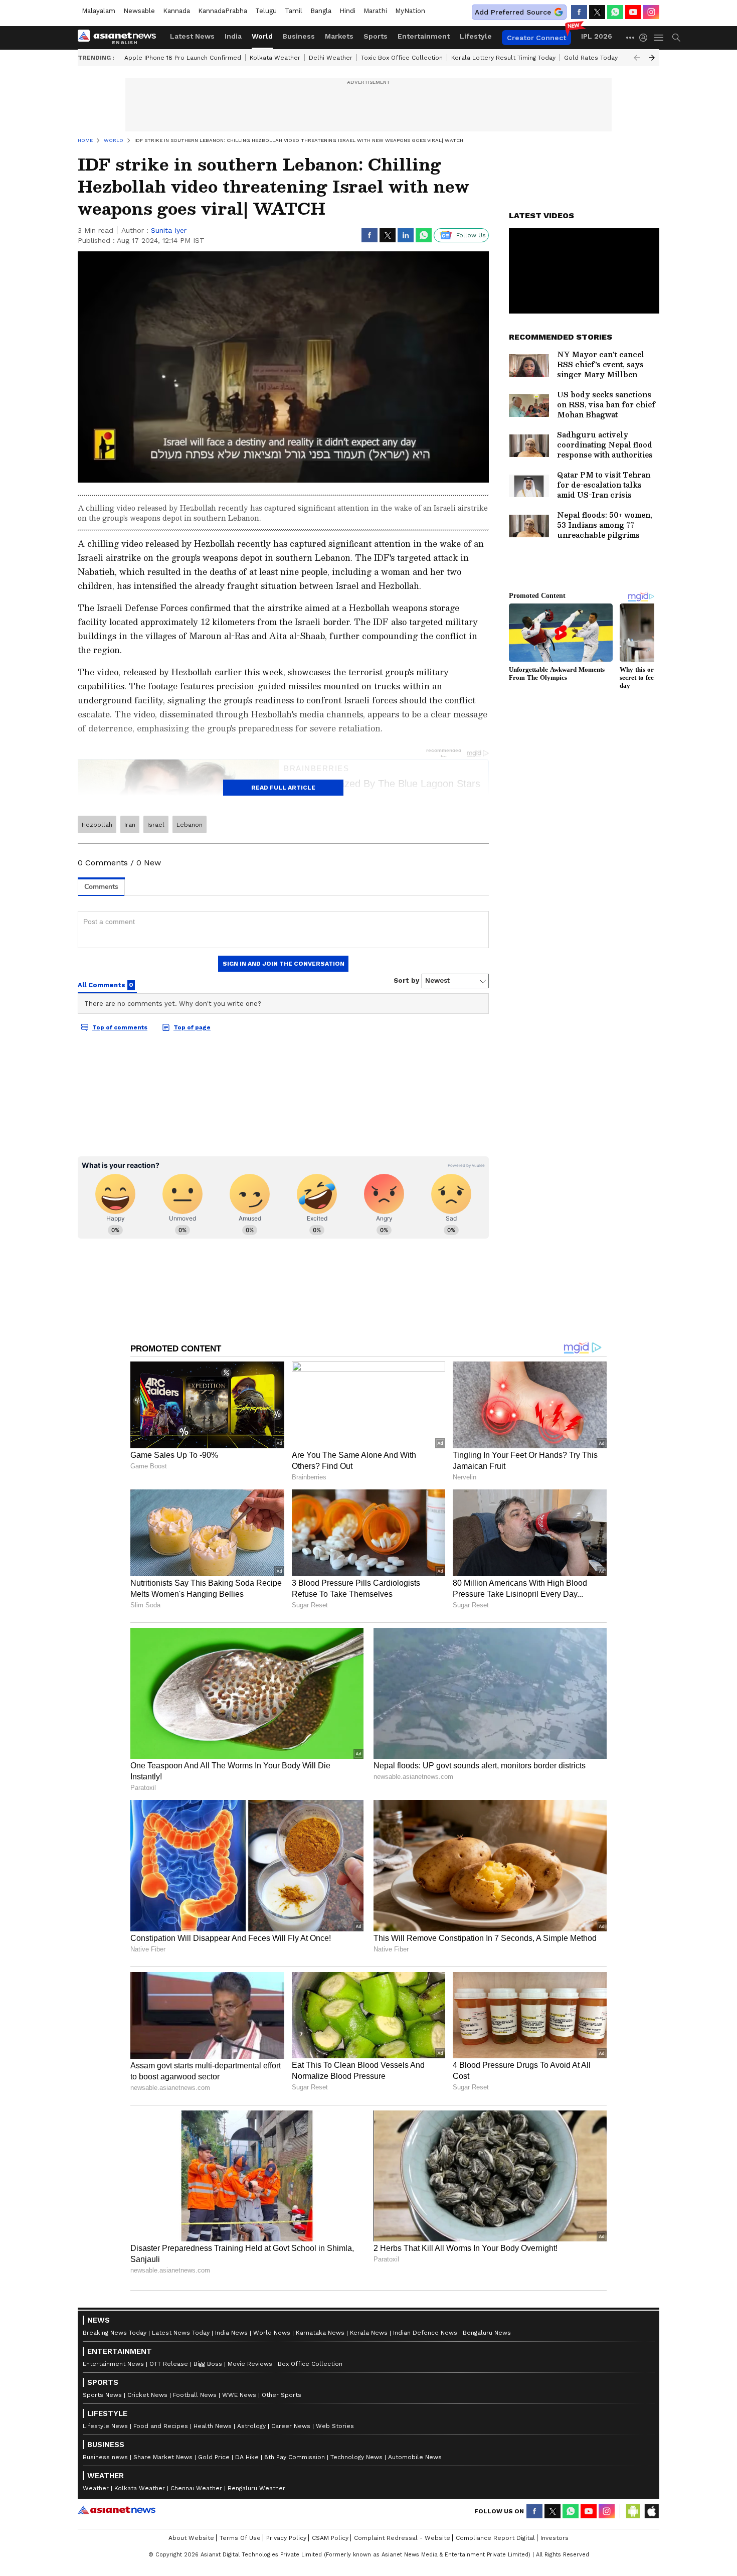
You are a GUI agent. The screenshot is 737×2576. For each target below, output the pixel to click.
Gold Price (214, 2457)
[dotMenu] (631, 37)
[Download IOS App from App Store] (651, 2511)
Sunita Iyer (169, 230)
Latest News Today (181, 2333)
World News (272, 2333)
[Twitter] (597, 12)
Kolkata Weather (275, 58)
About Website (191, 2538)
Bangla (321, 11)
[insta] (651, 12)
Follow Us (471, 235)
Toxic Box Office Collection (402, 58)
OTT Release (169, 2364)
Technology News (356, 2457)
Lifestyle (476, 36)
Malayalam (99, 11)
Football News (195, 2395)
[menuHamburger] (659, 38)
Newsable (139, 11)
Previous (637, 58)
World (262, 36)
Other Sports (282, 2395)
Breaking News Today (115, 2333)
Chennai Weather (196, 2488)
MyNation (410, 11)
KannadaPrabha (223, 11)
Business (299, 36)
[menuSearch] (676, 38)
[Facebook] (579, 12)
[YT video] (633, 12)
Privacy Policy (286, 2538)
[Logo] (120, 38)
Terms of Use (240, 2538)
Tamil (294, 11)
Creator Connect (536, 38)
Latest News (192, 36)
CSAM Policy (330, 2538)
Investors (555, 2538)
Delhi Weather (331, 58)
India (233, 36)
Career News (291, 2426)
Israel (156, 825)
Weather (96, 2488)
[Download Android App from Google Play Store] (633, 2511)
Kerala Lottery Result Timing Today (503, 58)
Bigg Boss (208, 2364)
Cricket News (147, 2395)
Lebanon (190, 825)
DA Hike (247, 2457)
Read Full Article (283, 788)
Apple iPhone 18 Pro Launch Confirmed (183, 58)
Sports (376, 36)
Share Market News (163, 2457)
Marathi (375, 11)
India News (231, 2333)
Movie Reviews (250, 2364)
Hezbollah (97, 825)
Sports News (102, 2395)
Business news (105, 2457)
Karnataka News (320, 2333)
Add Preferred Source (513, 12)
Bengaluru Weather (256, 2488)
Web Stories (335, 2426)
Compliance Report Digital (495, 2538)
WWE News (239, 2395)
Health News (213, 2426)
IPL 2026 (597, 36)
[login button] (646, 38)
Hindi (347, 11)
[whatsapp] (615, 12)
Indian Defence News (425, 2333)
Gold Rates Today (591, 58)
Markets (339, 36)
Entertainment (424, 36)
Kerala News (369, 2333)
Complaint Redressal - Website (402, 2538)
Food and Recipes (161, 2426)
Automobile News (415, 2457)
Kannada (176, 11)
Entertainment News (113, 2364)
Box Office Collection (310, 2364)
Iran (130, 825)
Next (652, 58)
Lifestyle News (105, 2426)
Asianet (117, 2510)
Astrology (251, 2426)
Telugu (266, 11)
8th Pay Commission (295, 2457)
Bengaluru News (487, 2333)
